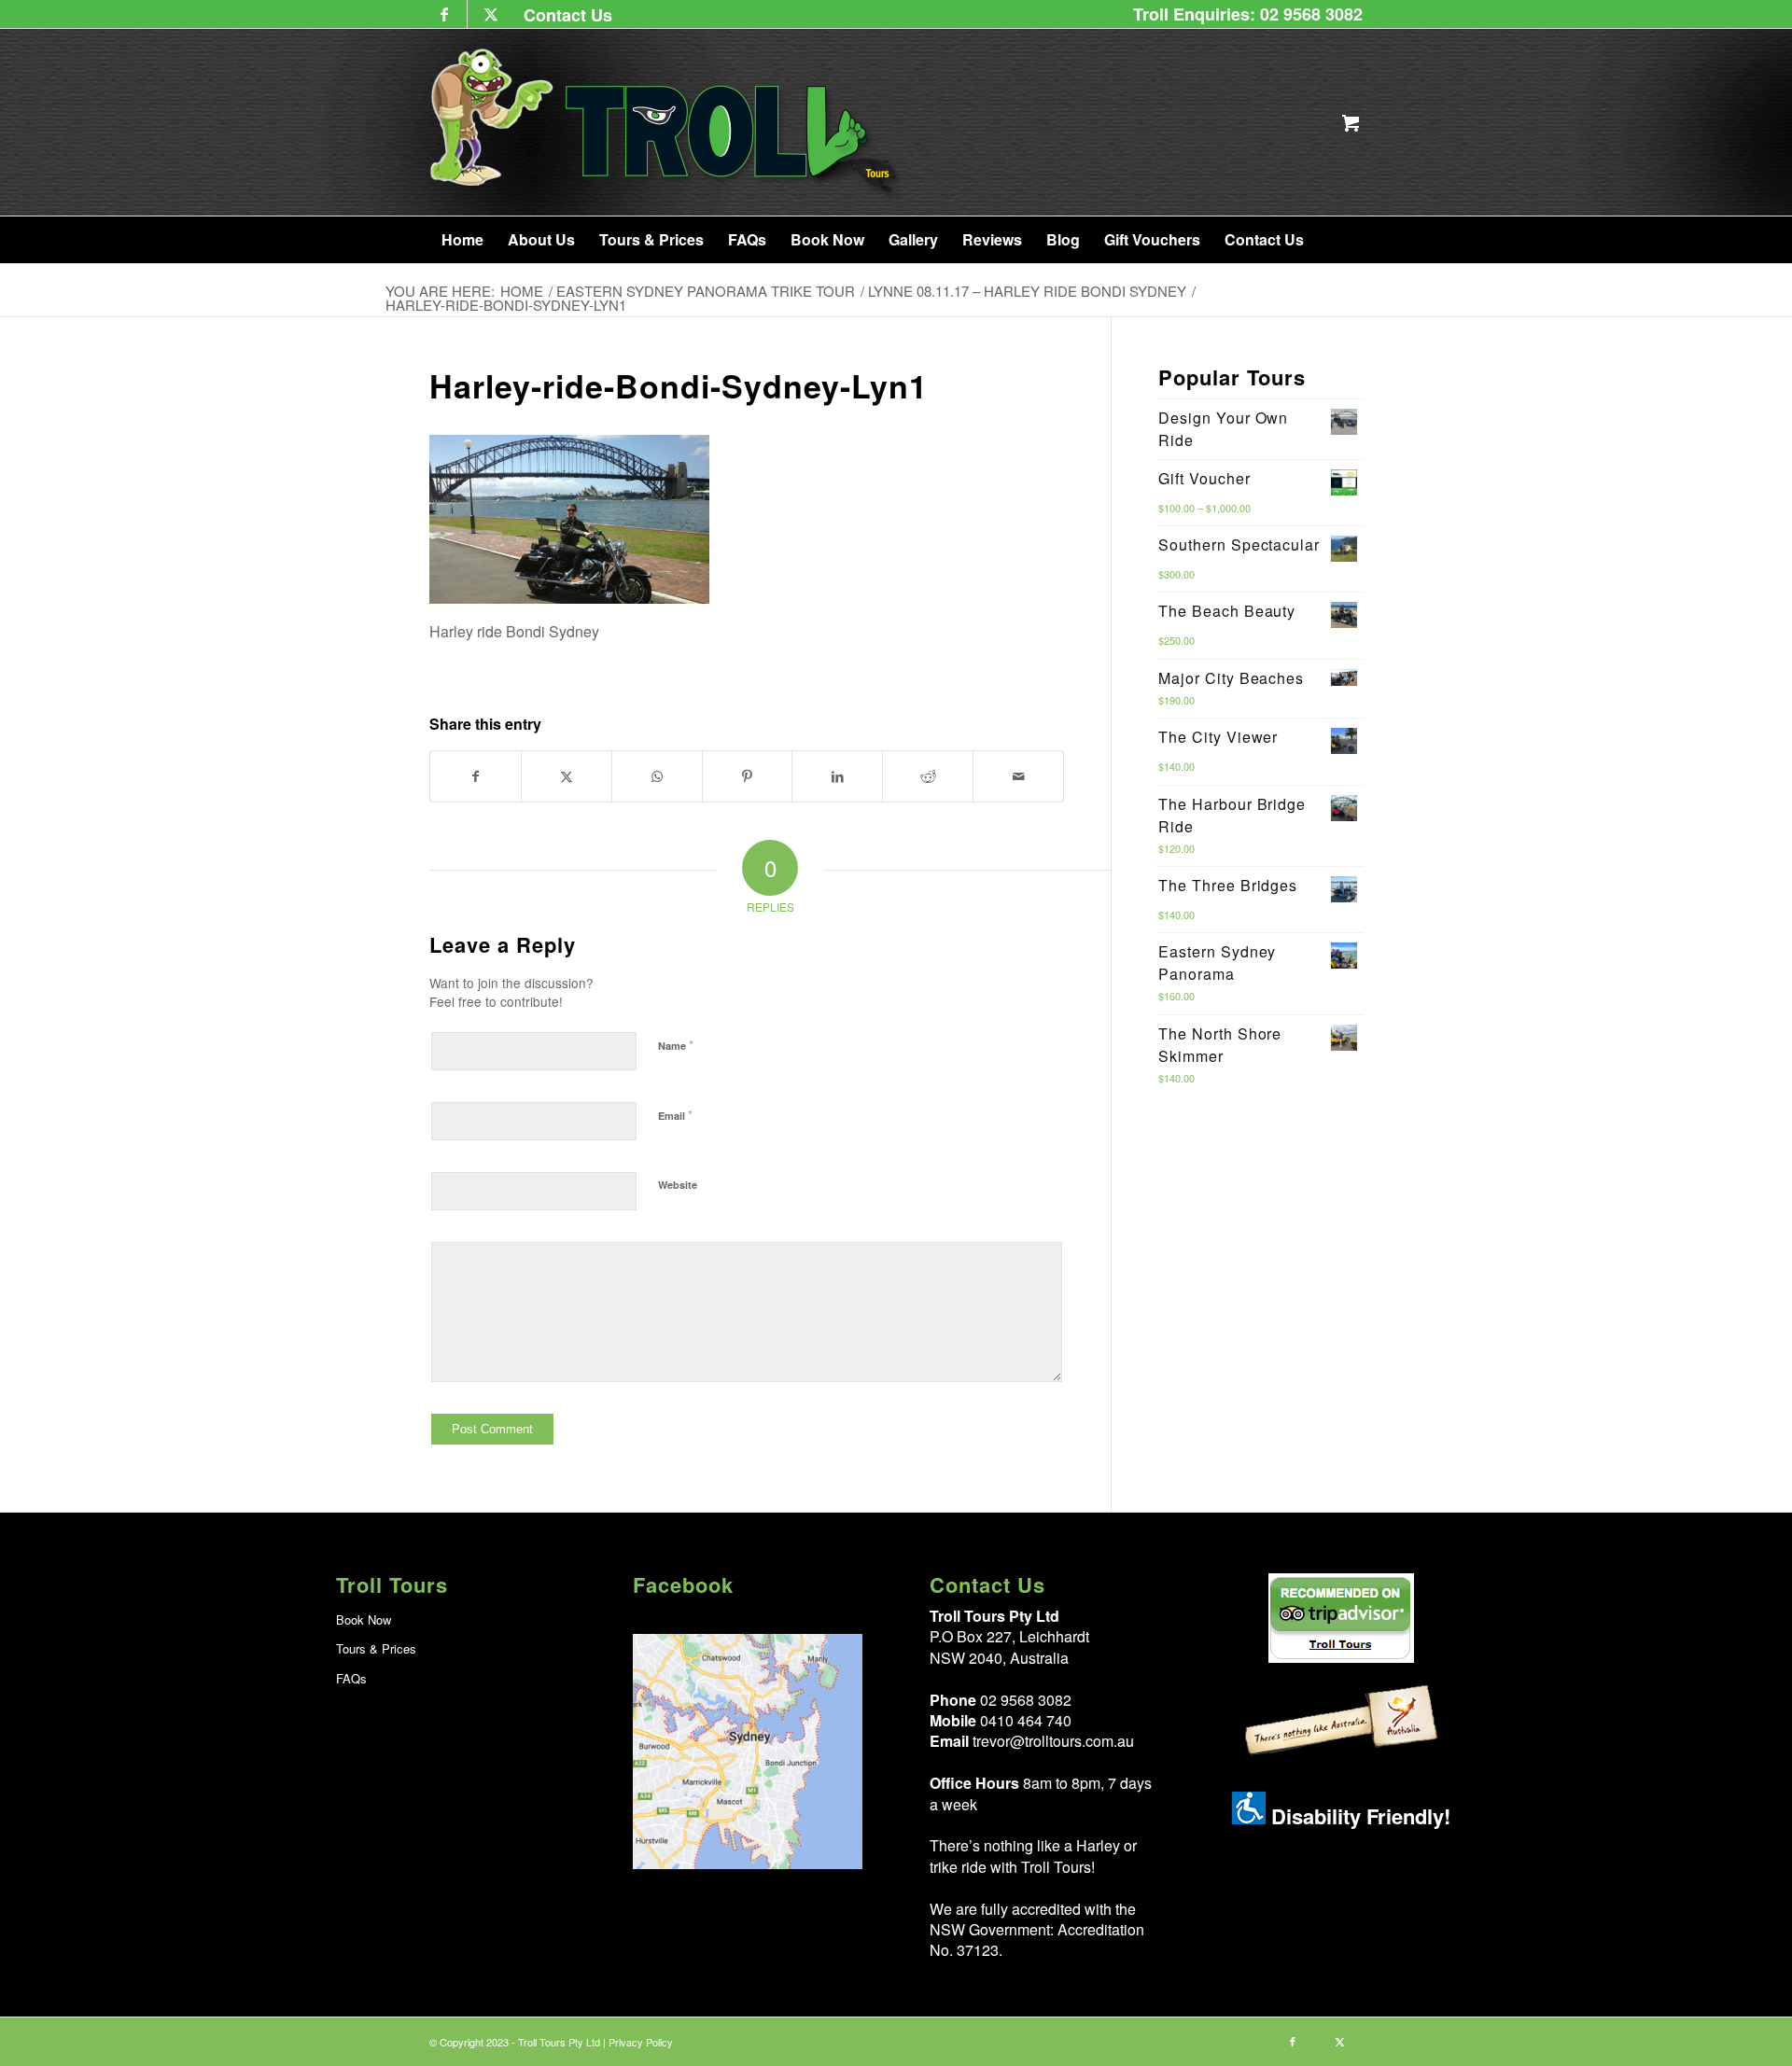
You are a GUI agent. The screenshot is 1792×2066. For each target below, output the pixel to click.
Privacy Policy (641, 2042)
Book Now (364, 1619)
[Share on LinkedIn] (837, 776)
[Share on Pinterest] (748, 776)
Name (676, 1045)
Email (675, 1115)
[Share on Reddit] (928, 776)
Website (678, 1185)
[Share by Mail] (1018, 776)
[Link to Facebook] (444, 14)
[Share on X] (567, 776)
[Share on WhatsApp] (657, 776)
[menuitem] (563, 14)
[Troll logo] (667, 122)
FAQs (351, 1678)
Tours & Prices (376, 1648)
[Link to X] (491, 14)
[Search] (1337, 240)
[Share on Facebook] (476, 776)
